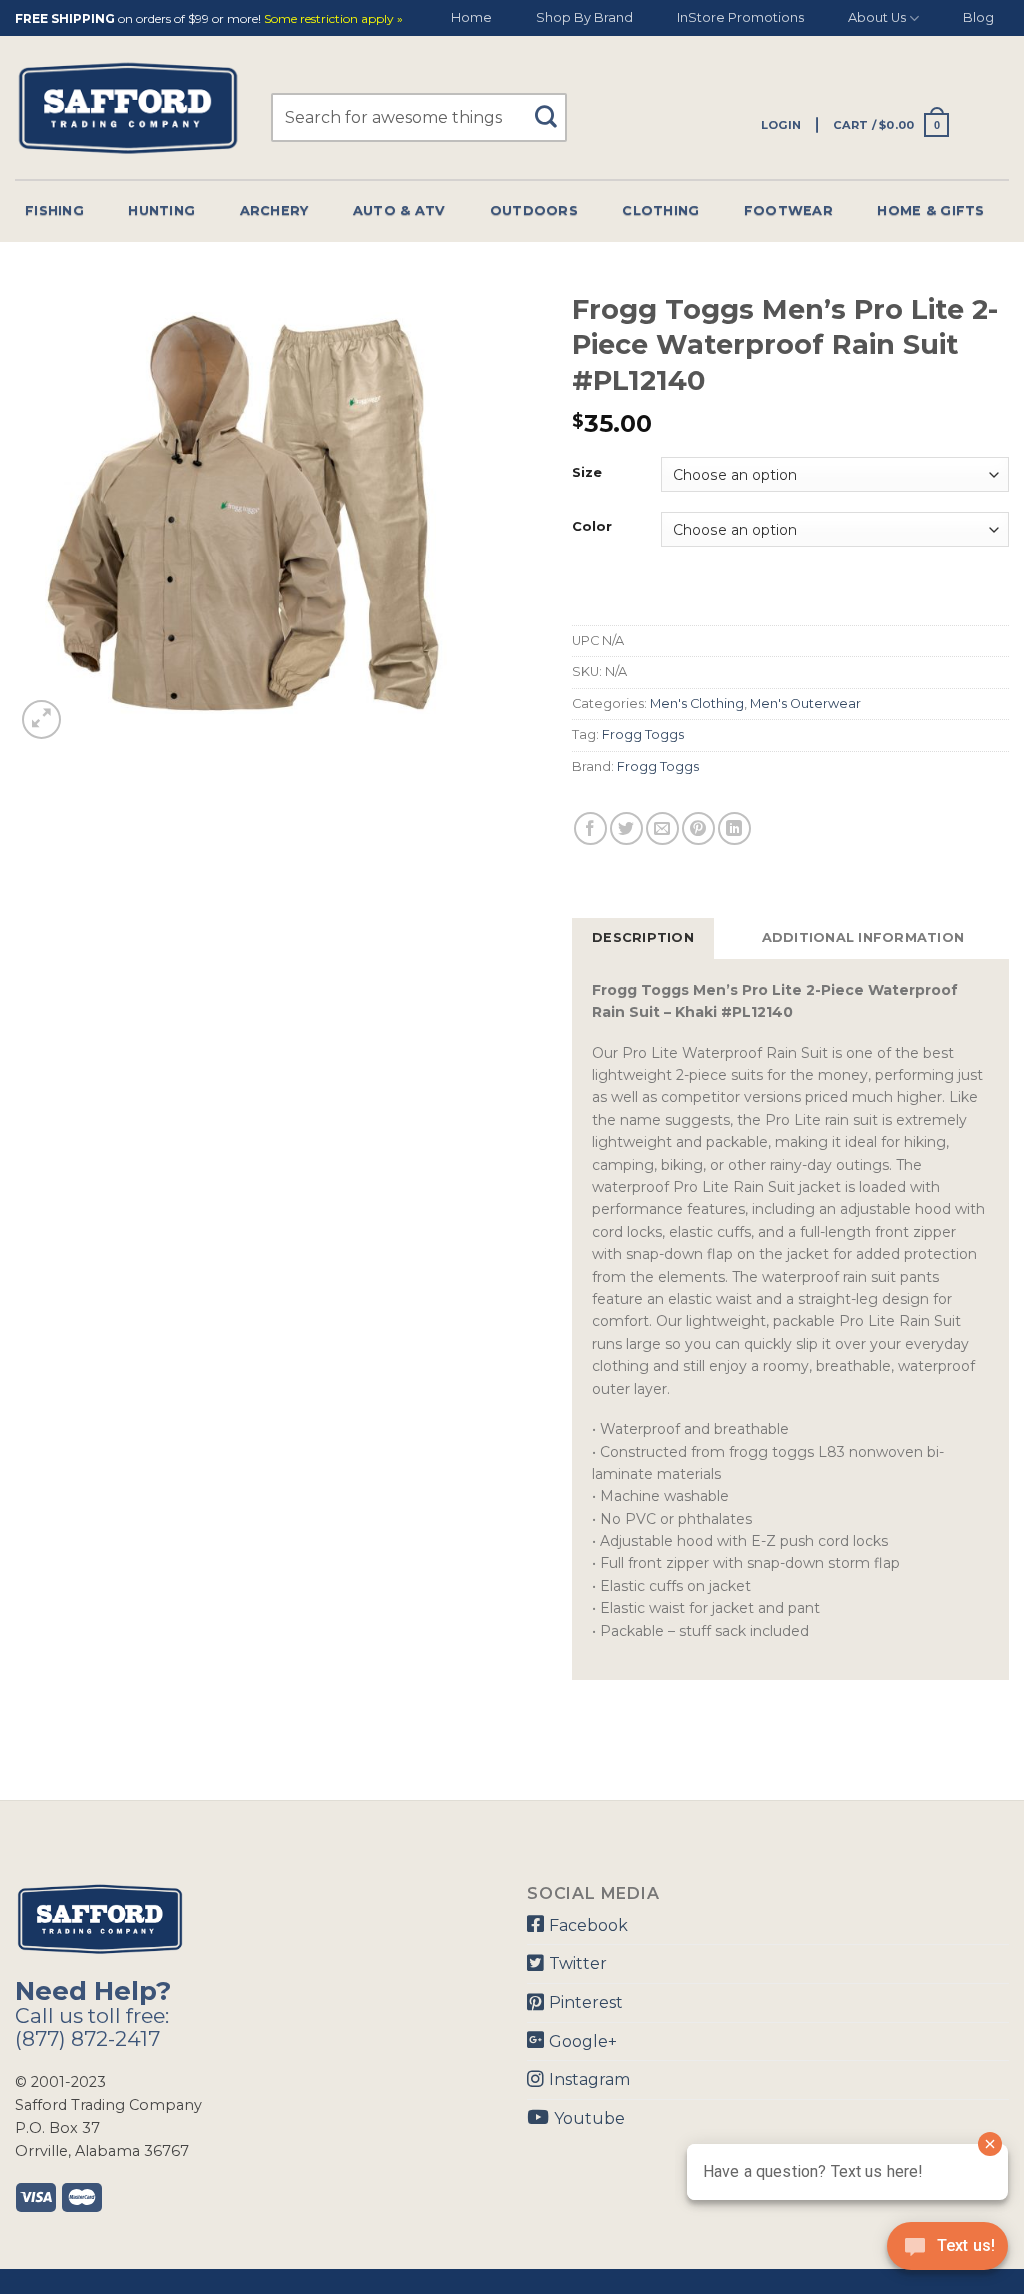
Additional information (863, 937)
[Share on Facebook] (590, 828)
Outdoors (534, 210)
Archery (274, 210)
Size (587, 473)
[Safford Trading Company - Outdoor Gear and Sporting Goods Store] (128, 108)
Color (592, 527)
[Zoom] (41, 719)
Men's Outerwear (805, 703)
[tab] (643, 938)
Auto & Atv (399, 210)
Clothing (660, 210)
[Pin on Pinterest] (698, 828)
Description (643, 937)
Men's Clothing (697, 703)
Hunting (161, 210)
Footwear (788, 210)
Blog (978, 17)
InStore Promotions (740, 17)
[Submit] (553, 107)
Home (471, 17)
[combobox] (419, 117)
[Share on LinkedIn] (734, 828)
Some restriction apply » (333, 19)
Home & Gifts (930, 210)
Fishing (54, 210)
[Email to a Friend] (662, 828)
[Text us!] (947, 2252)
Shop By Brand (584, 17)
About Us (877, 17)
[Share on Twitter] (626, 828)
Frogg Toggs (643, 734)
